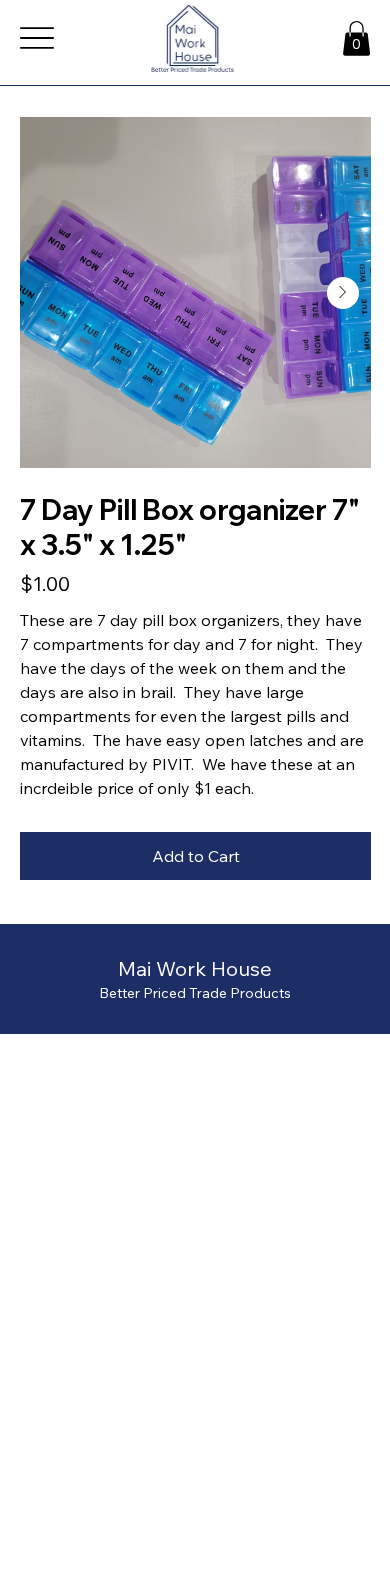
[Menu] (37, 38)
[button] (356, 38)
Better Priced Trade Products (195, 993)
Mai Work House (195, 968)
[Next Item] (343, 293)
